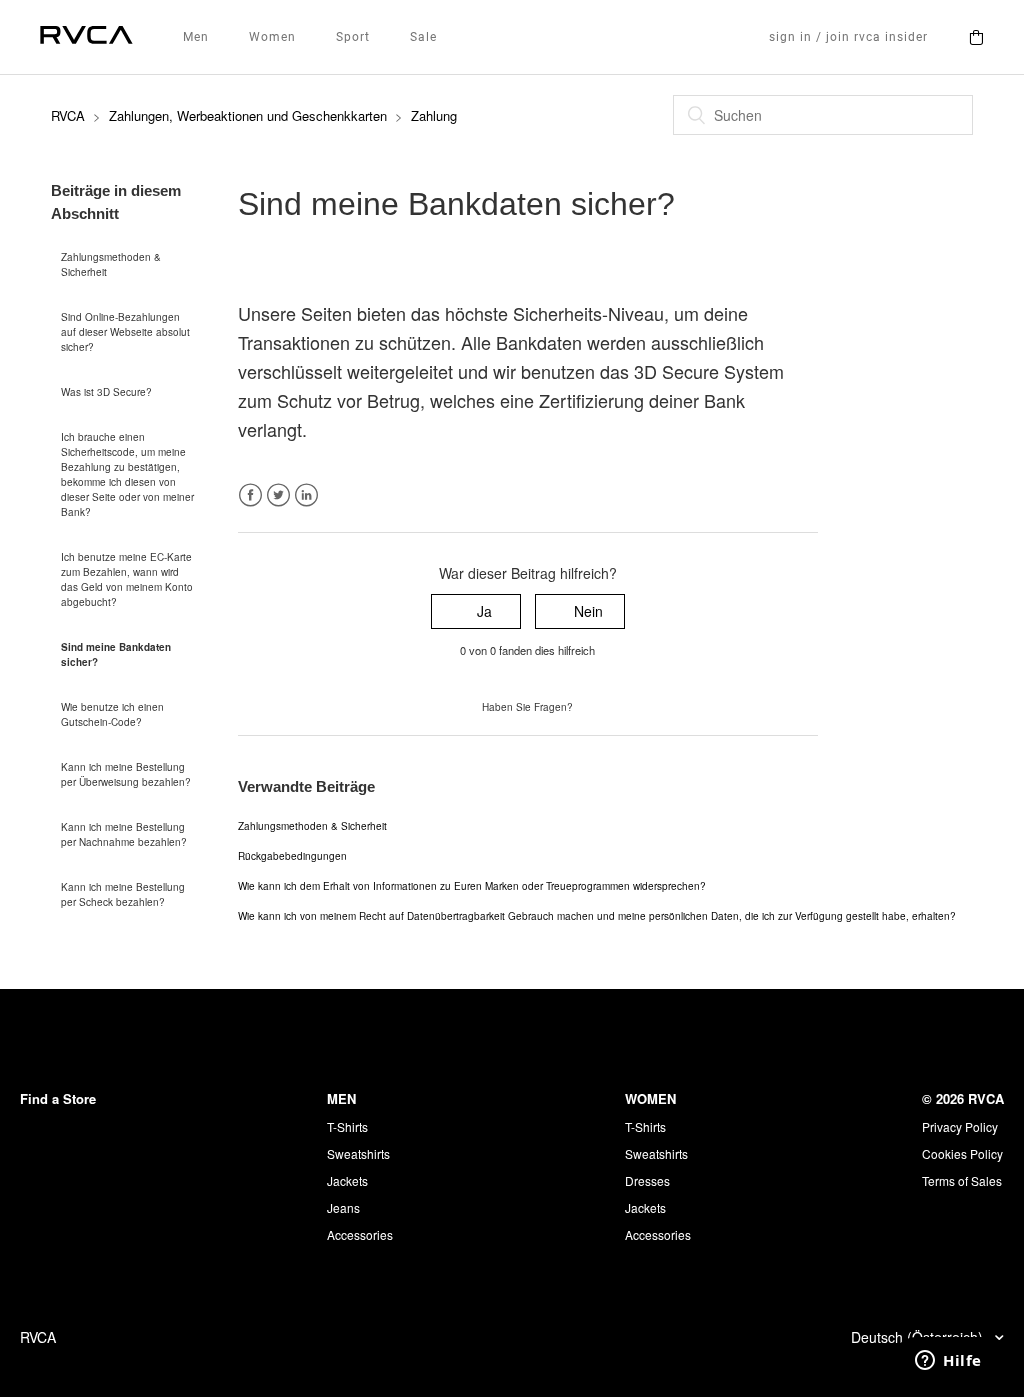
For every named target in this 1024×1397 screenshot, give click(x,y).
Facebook (250, 495)
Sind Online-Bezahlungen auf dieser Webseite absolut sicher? (125, 332)
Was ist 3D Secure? (106, 392)
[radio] (476, 611)
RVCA (68, 115)
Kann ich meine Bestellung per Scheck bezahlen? (123, 894)
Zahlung (434, 115)
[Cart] (976, 37)
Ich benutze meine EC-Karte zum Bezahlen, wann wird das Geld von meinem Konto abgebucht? (127, 579)
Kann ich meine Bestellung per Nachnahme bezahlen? (124, 834)
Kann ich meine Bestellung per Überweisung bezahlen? (126, 774)
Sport (353, 37)
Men (196, 37)
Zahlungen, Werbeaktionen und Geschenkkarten (248, 115)
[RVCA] (86, 37)
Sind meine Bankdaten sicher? (116, 654)
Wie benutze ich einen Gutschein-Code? (112, 714)
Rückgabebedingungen (292, 856)
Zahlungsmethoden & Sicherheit (111, 264)
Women (272, 37)
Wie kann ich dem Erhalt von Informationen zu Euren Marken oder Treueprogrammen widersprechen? (472, 886)
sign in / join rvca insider (848, 37)
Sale (423, 37)
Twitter (278, 495)
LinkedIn (306, 495)
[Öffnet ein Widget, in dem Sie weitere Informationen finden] (948, 1362)
